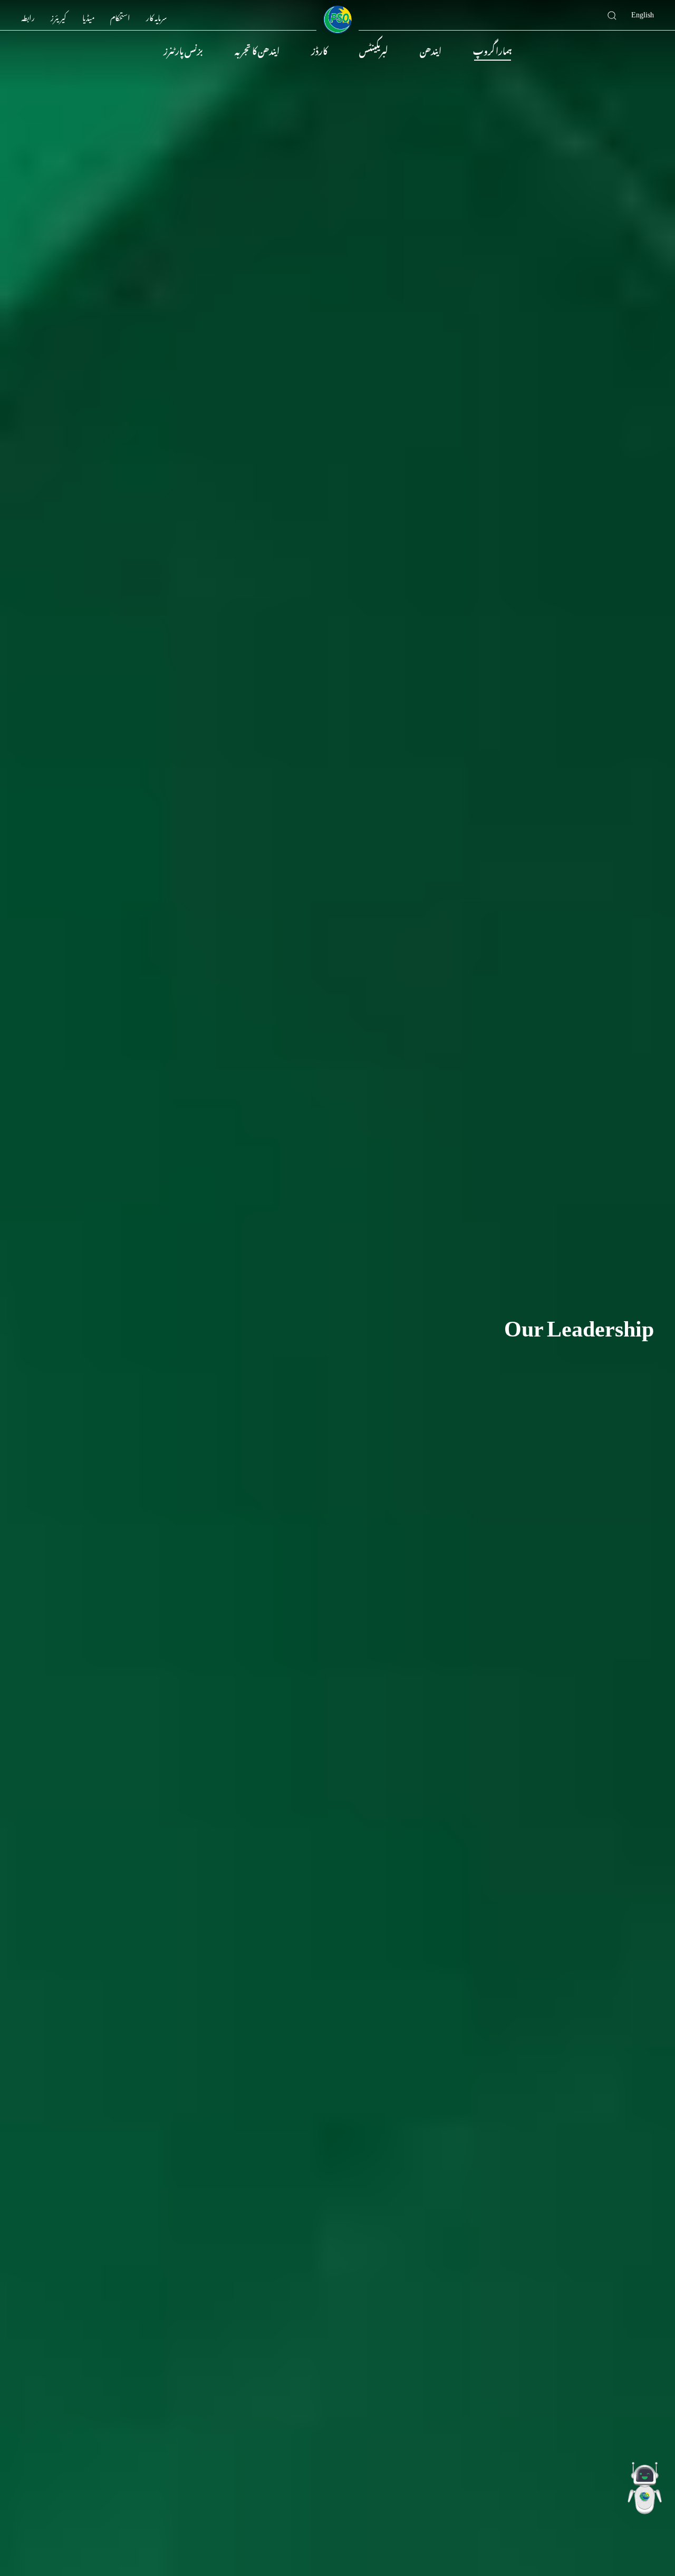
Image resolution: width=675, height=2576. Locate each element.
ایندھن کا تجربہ (257, 50)
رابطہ (28, 16)
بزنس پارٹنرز (183, 50)
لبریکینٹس (374, 50)
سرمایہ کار (156, 16)
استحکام (120, 16)
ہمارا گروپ (492, 50)
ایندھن (431, 50)
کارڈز (319, 50)
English (643, 13)
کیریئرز (59, 16)
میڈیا (88, 16)
